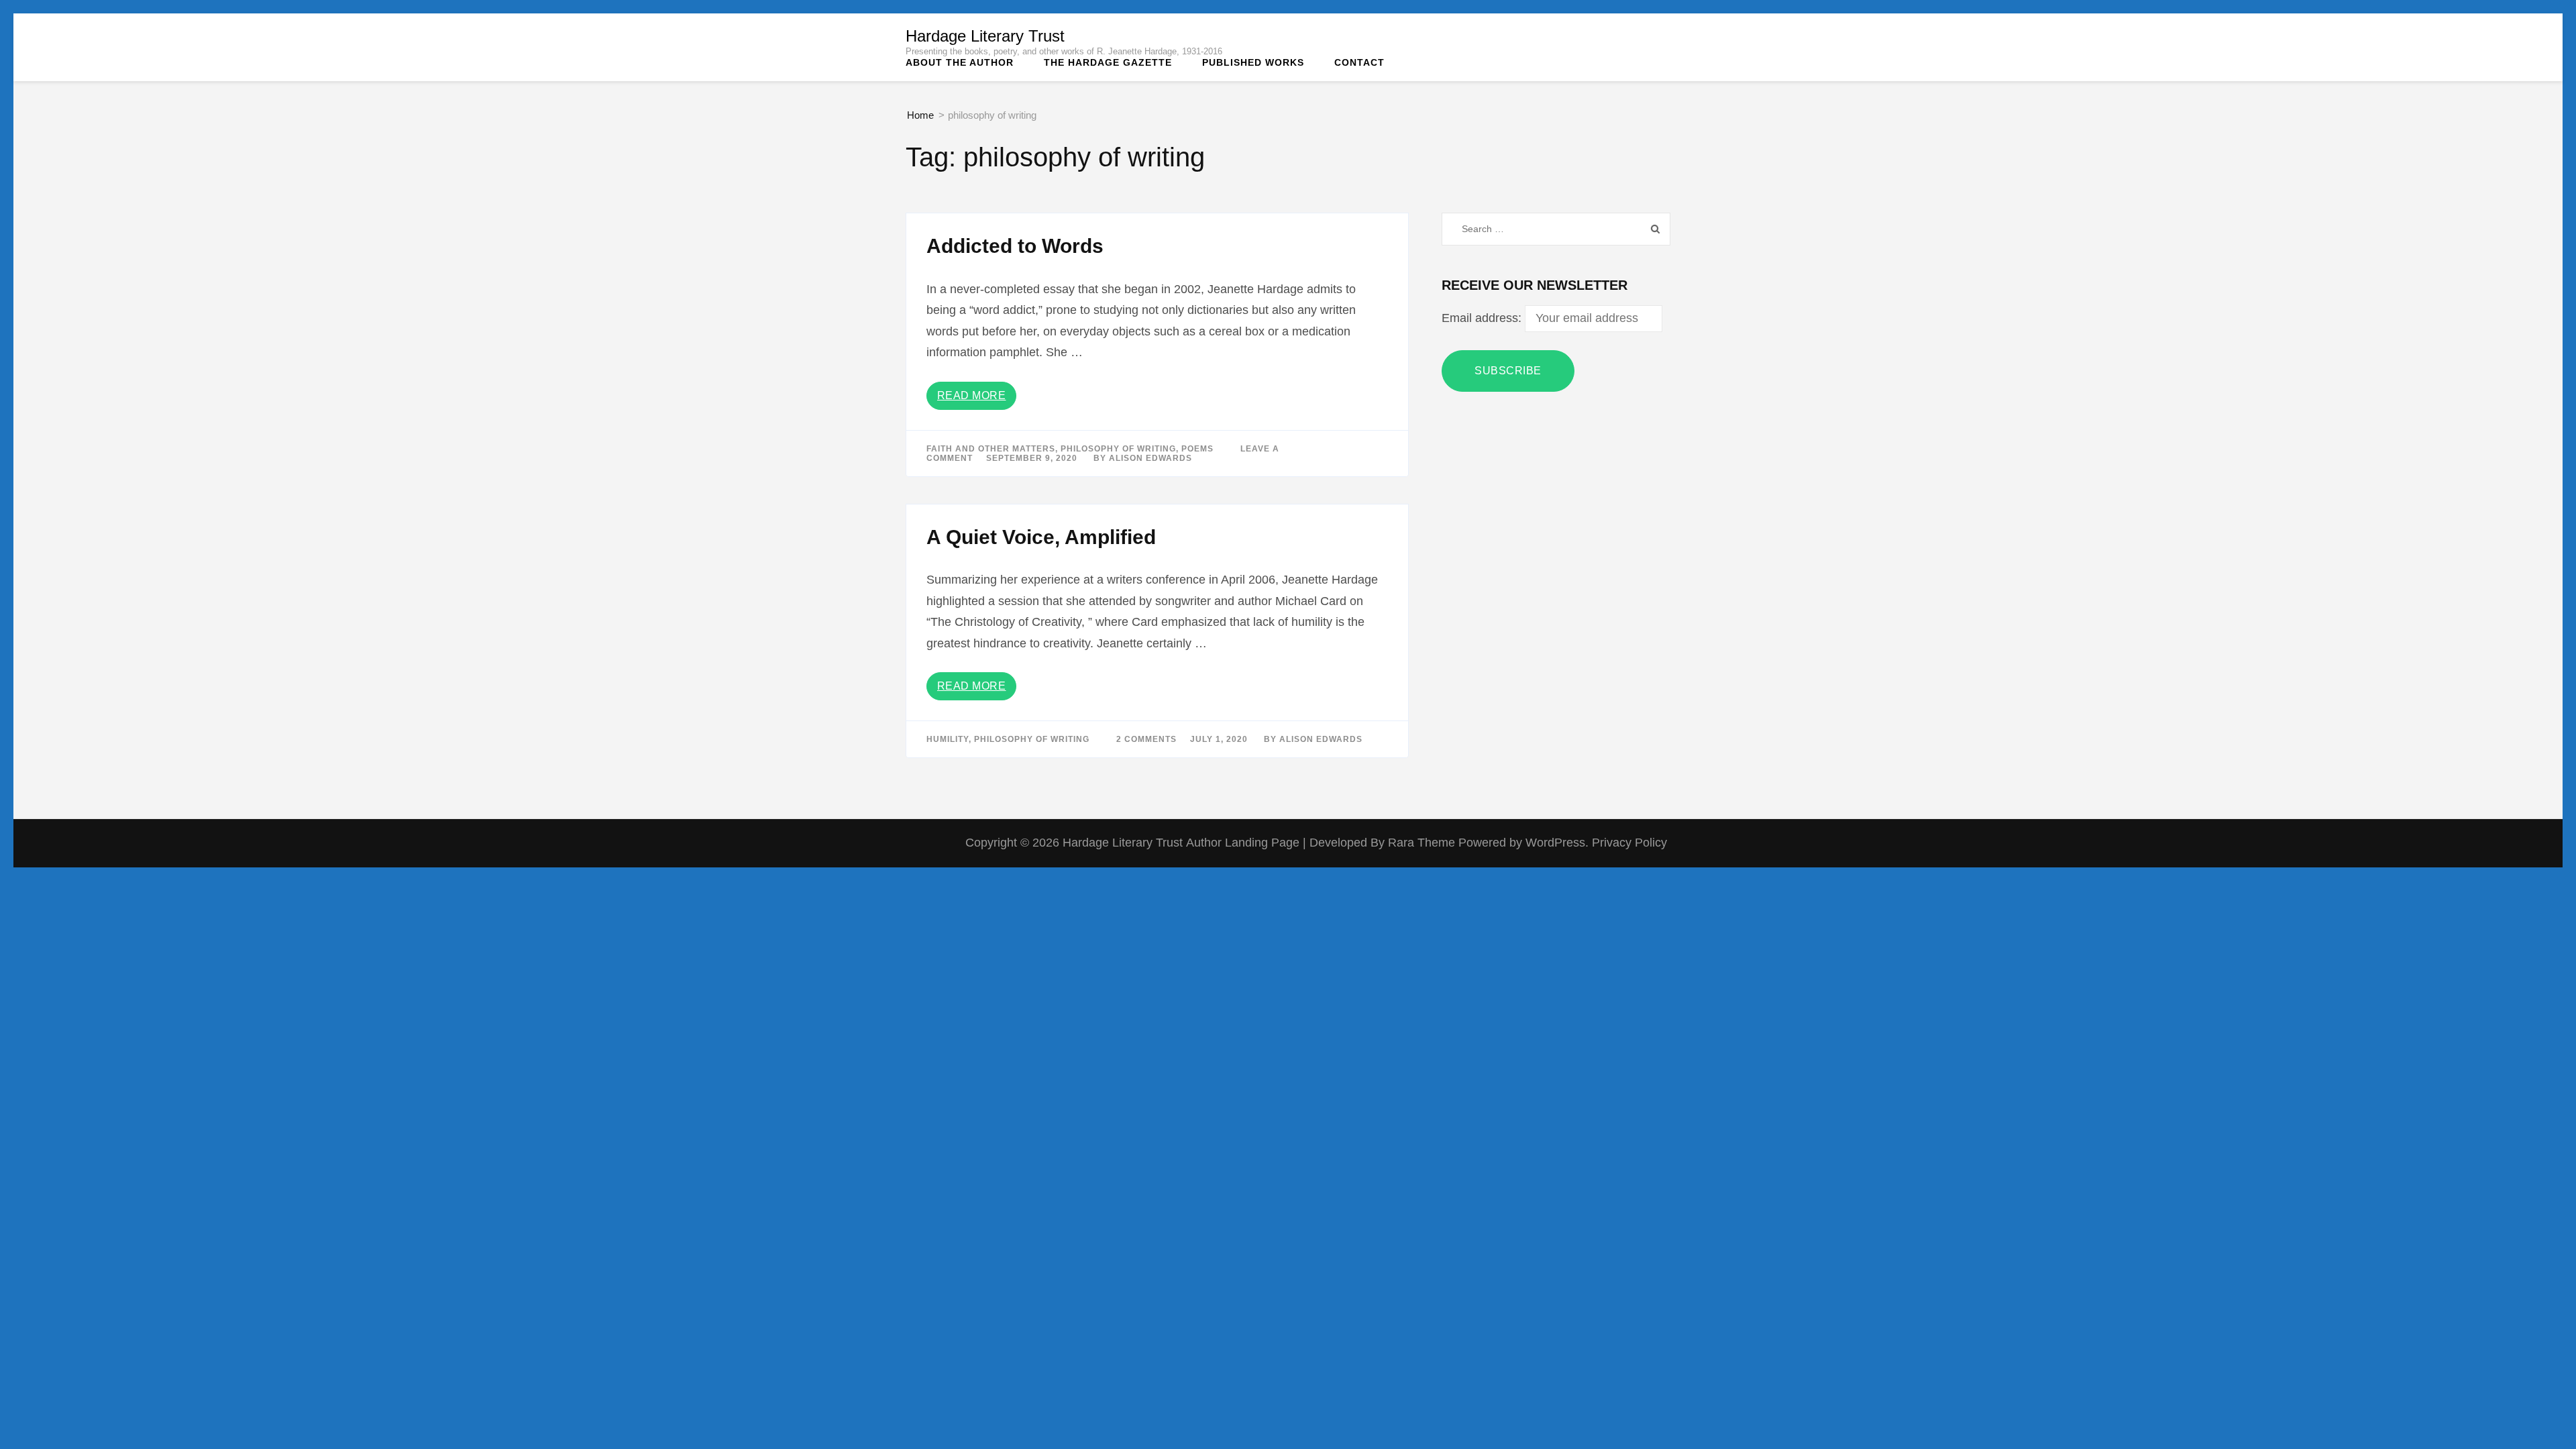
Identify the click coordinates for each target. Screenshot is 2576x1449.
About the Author (960, 62)
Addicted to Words (1015, 246)
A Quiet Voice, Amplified (1041, 537)
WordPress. (1557, 843)
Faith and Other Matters (991, 449)
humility (948, 739)
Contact (1359, 62)
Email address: (1483, 318)
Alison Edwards (1150, 458)
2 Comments (1146, 739)
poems (1197, 449)
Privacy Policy (1629, 843)
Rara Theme (1423, 843)
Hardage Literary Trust (985, 36)
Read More (972, 395)
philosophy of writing (1118, 449)
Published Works (1253, 62)
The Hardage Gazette (1108, 62)
